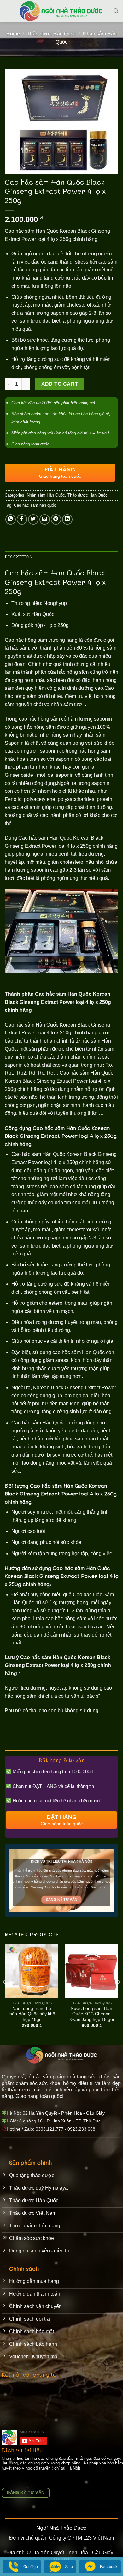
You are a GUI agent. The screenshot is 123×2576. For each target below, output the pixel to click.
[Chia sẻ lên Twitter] (33, 519)
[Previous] (4, 1994)
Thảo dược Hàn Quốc (51, 34)
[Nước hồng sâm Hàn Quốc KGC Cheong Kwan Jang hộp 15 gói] (91, 1971)
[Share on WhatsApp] (11, 519)
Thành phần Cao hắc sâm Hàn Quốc (48, 994)
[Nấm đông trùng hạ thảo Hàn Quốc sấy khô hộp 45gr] (32, 1971)
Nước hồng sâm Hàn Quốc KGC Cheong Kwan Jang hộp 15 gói (92, 2014)
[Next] (119, 1994)
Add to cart (60, 384)
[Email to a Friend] (45, 519)
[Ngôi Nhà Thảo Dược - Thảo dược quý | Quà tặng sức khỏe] (61, 11)
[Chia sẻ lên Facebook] (22, 519)
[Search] (116, 11)
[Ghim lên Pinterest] (56, 519)
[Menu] (9, 11)
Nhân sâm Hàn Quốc (46, 495)
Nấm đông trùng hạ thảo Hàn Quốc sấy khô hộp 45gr (32, 2014)
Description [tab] (19, 557)
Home (13, 34)
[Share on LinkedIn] (67, 519)
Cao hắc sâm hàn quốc (35, 505)
